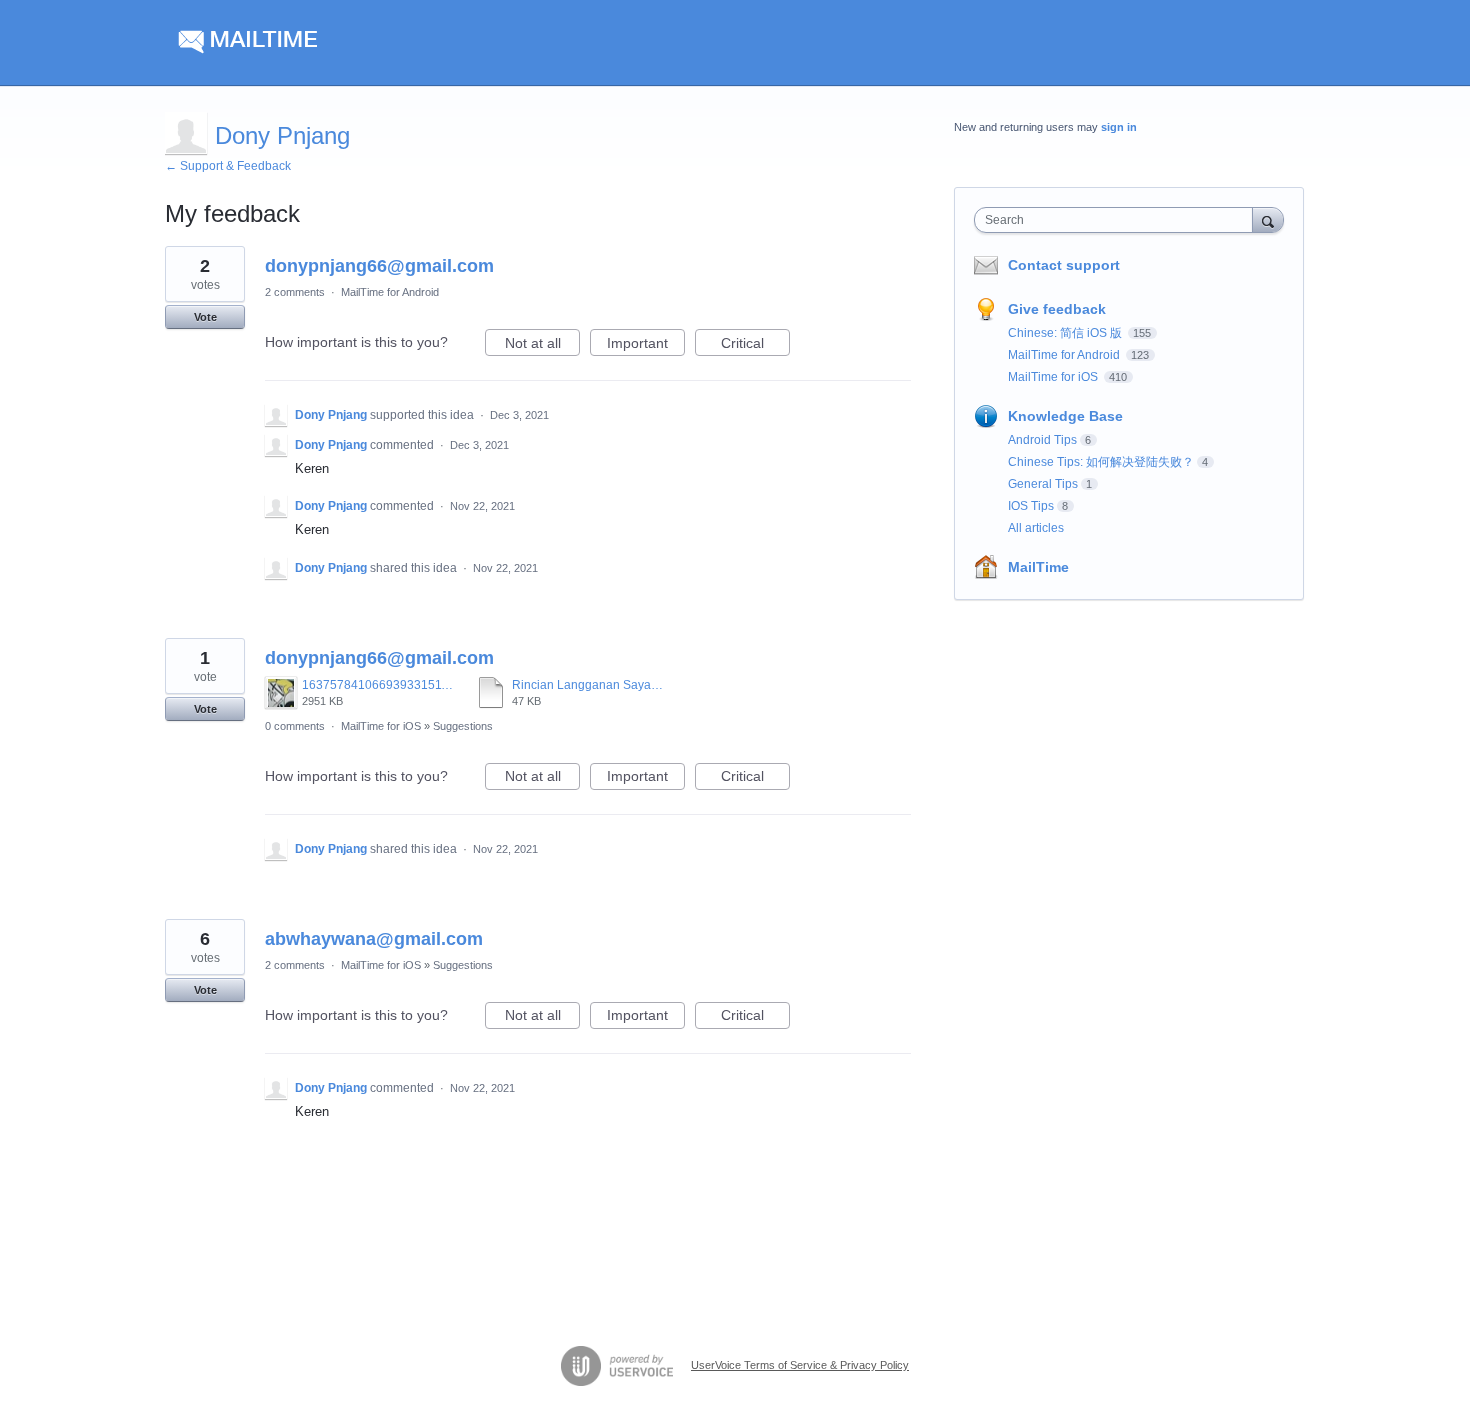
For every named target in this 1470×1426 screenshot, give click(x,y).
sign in (1119, 127)
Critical (755, 345)
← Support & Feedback (228, 166)
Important (646, 345)
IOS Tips (1031, 506)
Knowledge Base (1065, 416)
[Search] (1268, 219)
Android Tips (1042, 440)
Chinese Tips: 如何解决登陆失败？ (1101, 462)
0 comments (295, 726)
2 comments (295, 292)
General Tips (1043, 484)
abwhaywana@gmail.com (374, 939)
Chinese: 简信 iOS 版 (1066, 333)
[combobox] (1118, 220)
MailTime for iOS (381, 726)
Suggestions (463, 726)
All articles (1036, 528)
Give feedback (1057, 309)
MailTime (1038, 567)
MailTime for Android (390, 292)
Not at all (542, 345)
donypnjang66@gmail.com (379, 266)
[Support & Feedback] (354, 43)
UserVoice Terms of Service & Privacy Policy (800, 1365)
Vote (205, 317)
